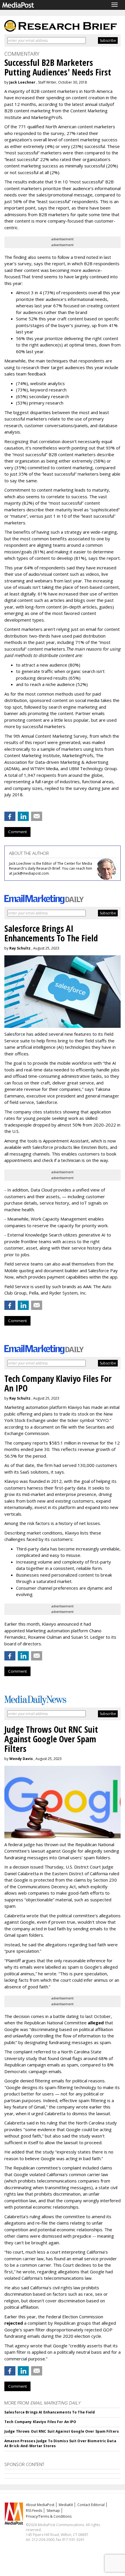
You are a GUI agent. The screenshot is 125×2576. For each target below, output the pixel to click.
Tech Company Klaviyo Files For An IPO (40, 2422)
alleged (96, 2023)
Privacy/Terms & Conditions (49, 2516)
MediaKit (66, 2505)
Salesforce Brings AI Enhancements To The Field (50, 2412)
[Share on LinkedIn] (23, 816)
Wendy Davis (21, 1759)
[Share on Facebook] (10, 816)
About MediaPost (40, 2505)
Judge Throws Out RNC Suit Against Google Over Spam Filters (62, 2431)
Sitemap (53, 2511)
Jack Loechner (22, 82)
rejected (14, 2323)
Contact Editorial (91, 2505)
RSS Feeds (34, 2511)
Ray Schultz (20, 948)
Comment (17, 832)
